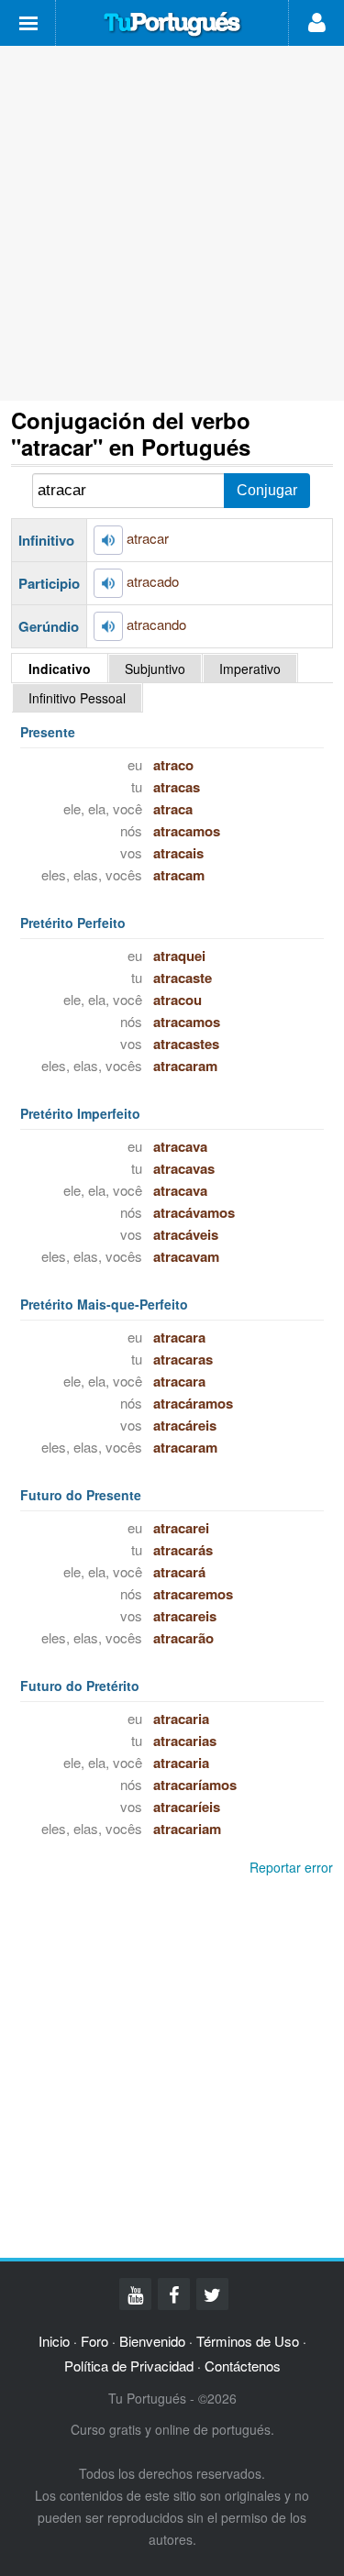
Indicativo (60, 669)
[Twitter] (212, 2294)
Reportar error (291, 1867)
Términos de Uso (248, 2341)
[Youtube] (135, 2294)
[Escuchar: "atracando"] (108, 626)
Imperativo (250, 669)
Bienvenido (152, 2341)
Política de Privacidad (129, 2366)
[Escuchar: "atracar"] (108, 540)
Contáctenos (243, 2366)
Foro (94, 2341)
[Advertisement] (172, 223)
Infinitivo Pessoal (77, 698)
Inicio (54, 2341)
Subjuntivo (155, 669)
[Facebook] (174, 2294)
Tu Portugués (172, 25)
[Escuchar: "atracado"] (108, 583)
